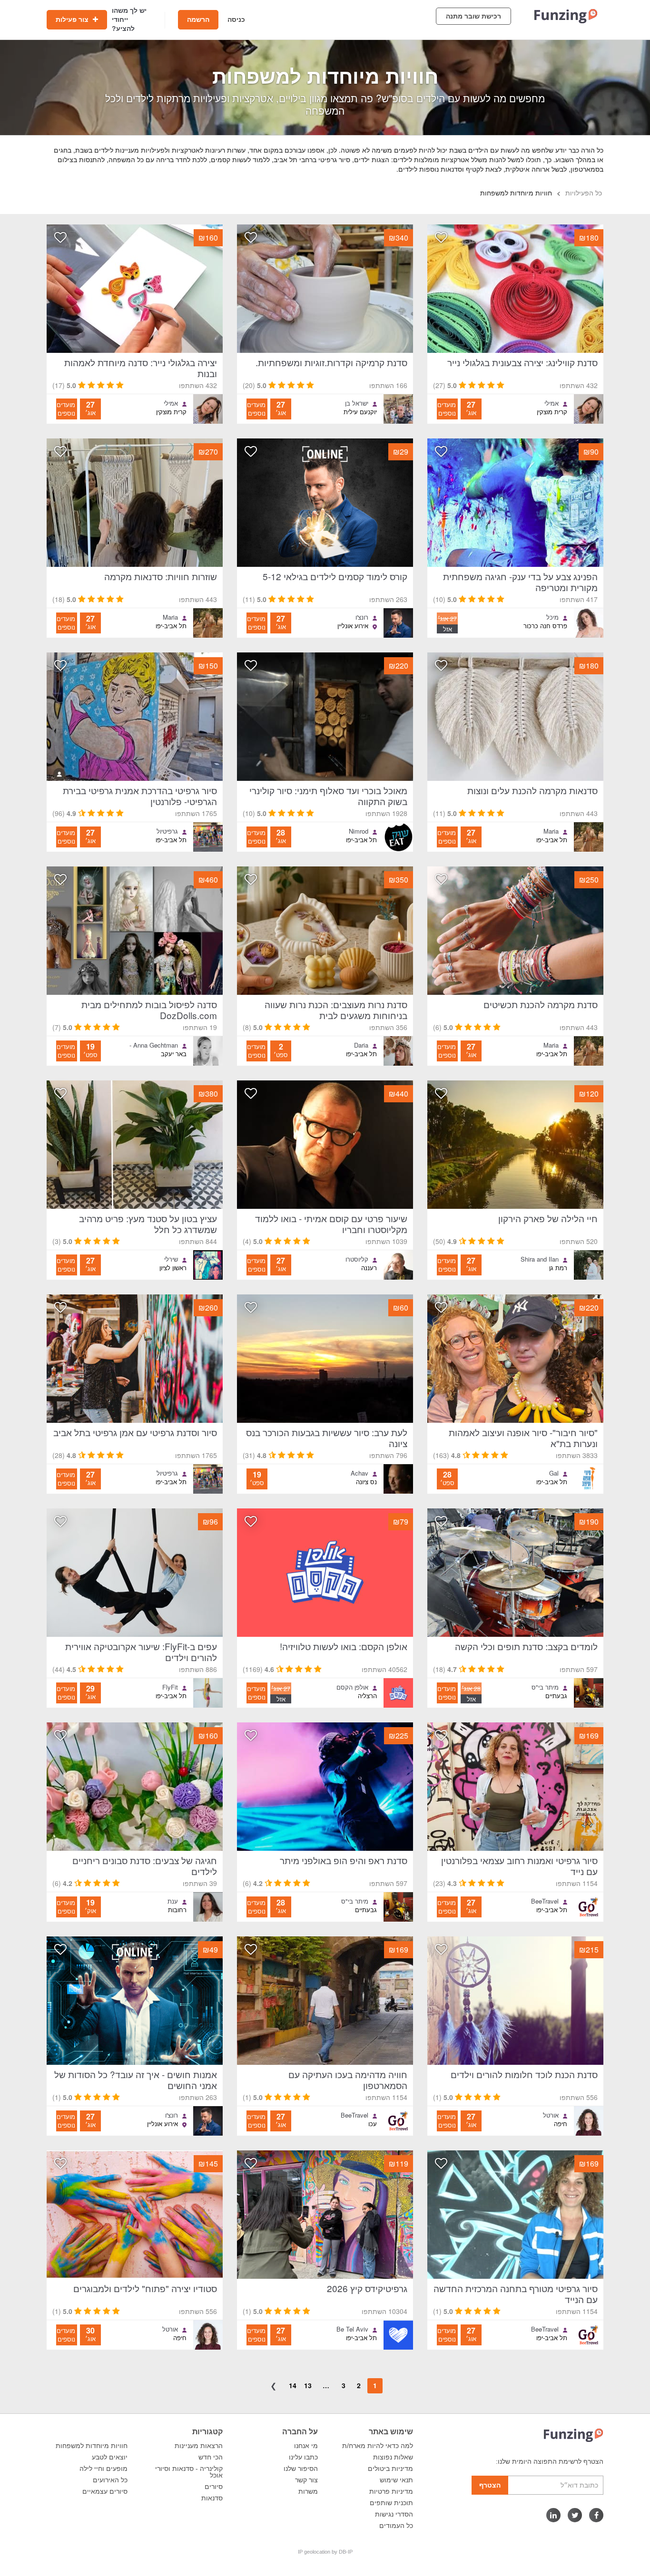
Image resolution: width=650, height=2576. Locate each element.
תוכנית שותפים (391, 2503)
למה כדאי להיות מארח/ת (378, 2446)
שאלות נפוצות (393, 2457)
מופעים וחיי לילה (103, 2469)
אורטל (551, 2115)
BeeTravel (545, 1901)
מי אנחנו (306, 2446)
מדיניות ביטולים (390, 2469)
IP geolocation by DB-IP (325, 2552)
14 (293, 2385)
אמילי (552, 403)
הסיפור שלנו (301, 2469)
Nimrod (359, 831)
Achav (359, 1473)
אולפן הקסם (352, 1687)
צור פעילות (73, 19)
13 (308, 2385)
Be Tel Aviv (352, 2329)
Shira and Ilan (540, 1259)
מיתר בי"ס (545, 1687)
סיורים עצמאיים (105, 2491)
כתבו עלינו (303, 2457)
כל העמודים (396, 2526)
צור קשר (306, 2480)
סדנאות (212, 2498)
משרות (308, 2491)
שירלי (171, 1259)
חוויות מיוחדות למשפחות (92, 2446)
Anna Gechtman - (154, 1045)
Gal (554, 1473)
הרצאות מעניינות (199, 2446)
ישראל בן (357, 403)
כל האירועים (110, 2480)
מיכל (552, 617)
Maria (170, 617)
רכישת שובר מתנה (473, 16)
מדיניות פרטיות (391, 2491)
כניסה (236, 19)
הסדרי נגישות (394, 2514)
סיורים (214, 2487)
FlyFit (170, 1687)
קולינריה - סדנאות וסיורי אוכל (189, 2472)
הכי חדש (211, 2457)
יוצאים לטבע (110, 2457)
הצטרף (490, 2485)
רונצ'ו (362, 617)
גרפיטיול (167, 831)
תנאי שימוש (396, 2480)
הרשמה (198, 19)
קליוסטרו (357, 1259)
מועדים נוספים (447, 409)
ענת (173, 1901)
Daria (361, 1045)
